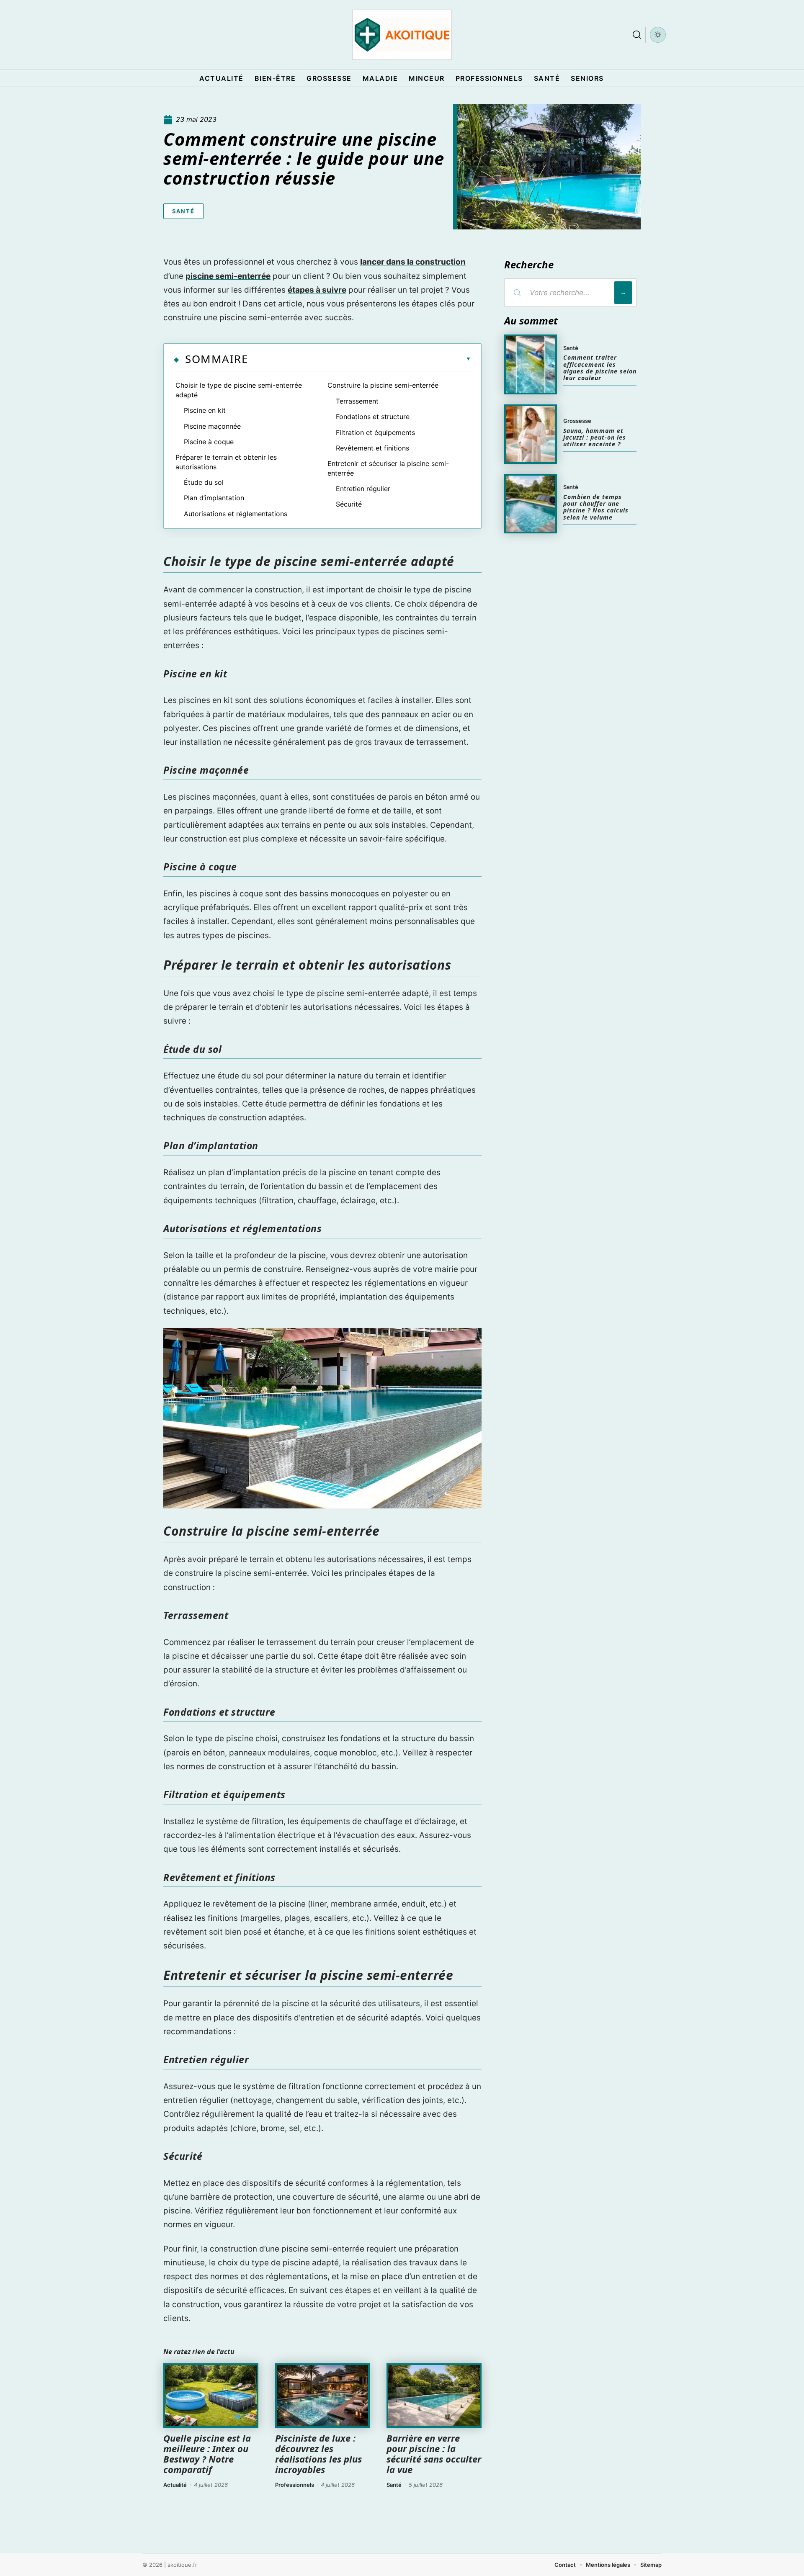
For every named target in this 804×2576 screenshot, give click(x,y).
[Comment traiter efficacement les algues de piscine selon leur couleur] (531, 364)
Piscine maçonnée (212, 426)
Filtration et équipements (375, 432)
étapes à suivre (317, 290)
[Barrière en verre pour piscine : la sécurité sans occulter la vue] (434, 2396)
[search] (637, 35)
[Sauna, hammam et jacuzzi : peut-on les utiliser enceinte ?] (531, 434)
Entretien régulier (363, 489)
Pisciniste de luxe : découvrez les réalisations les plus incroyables (318, 2454)
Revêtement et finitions (372, 448)
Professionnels (295, 2485)
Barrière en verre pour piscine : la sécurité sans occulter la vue (434, 2454)
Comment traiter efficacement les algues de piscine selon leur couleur (600, 368)
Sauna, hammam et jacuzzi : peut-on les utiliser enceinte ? (595, 437)
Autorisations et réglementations (236, 514)
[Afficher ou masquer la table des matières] (359, 359)
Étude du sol (204, 482)
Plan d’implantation (214, 498)
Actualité (175, 2485)
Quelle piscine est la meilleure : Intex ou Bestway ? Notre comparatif (207, 2454)
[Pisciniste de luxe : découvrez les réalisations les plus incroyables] (323, 2396)
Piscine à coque (209, 442)
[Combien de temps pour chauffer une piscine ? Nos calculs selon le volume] (531, 504)
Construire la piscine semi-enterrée (383, 385)
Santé (183, 211)
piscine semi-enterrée (228, 276)
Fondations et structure (373, 417)
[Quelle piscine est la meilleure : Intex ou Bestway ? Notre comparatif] (211, 2396)
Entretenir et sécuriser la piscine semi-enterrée (388, 468)
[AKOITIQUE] (402, 35)
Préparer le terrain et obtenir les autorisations (226, 462)
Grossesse (577, 421)
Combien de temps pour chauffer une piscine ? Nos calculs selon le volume (596, 507)
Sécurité (349, 504)
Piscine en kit (205, 410)
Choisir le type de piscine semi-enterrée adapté (239, 390)
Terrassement (357, 401)
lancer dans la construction (413, 262)
